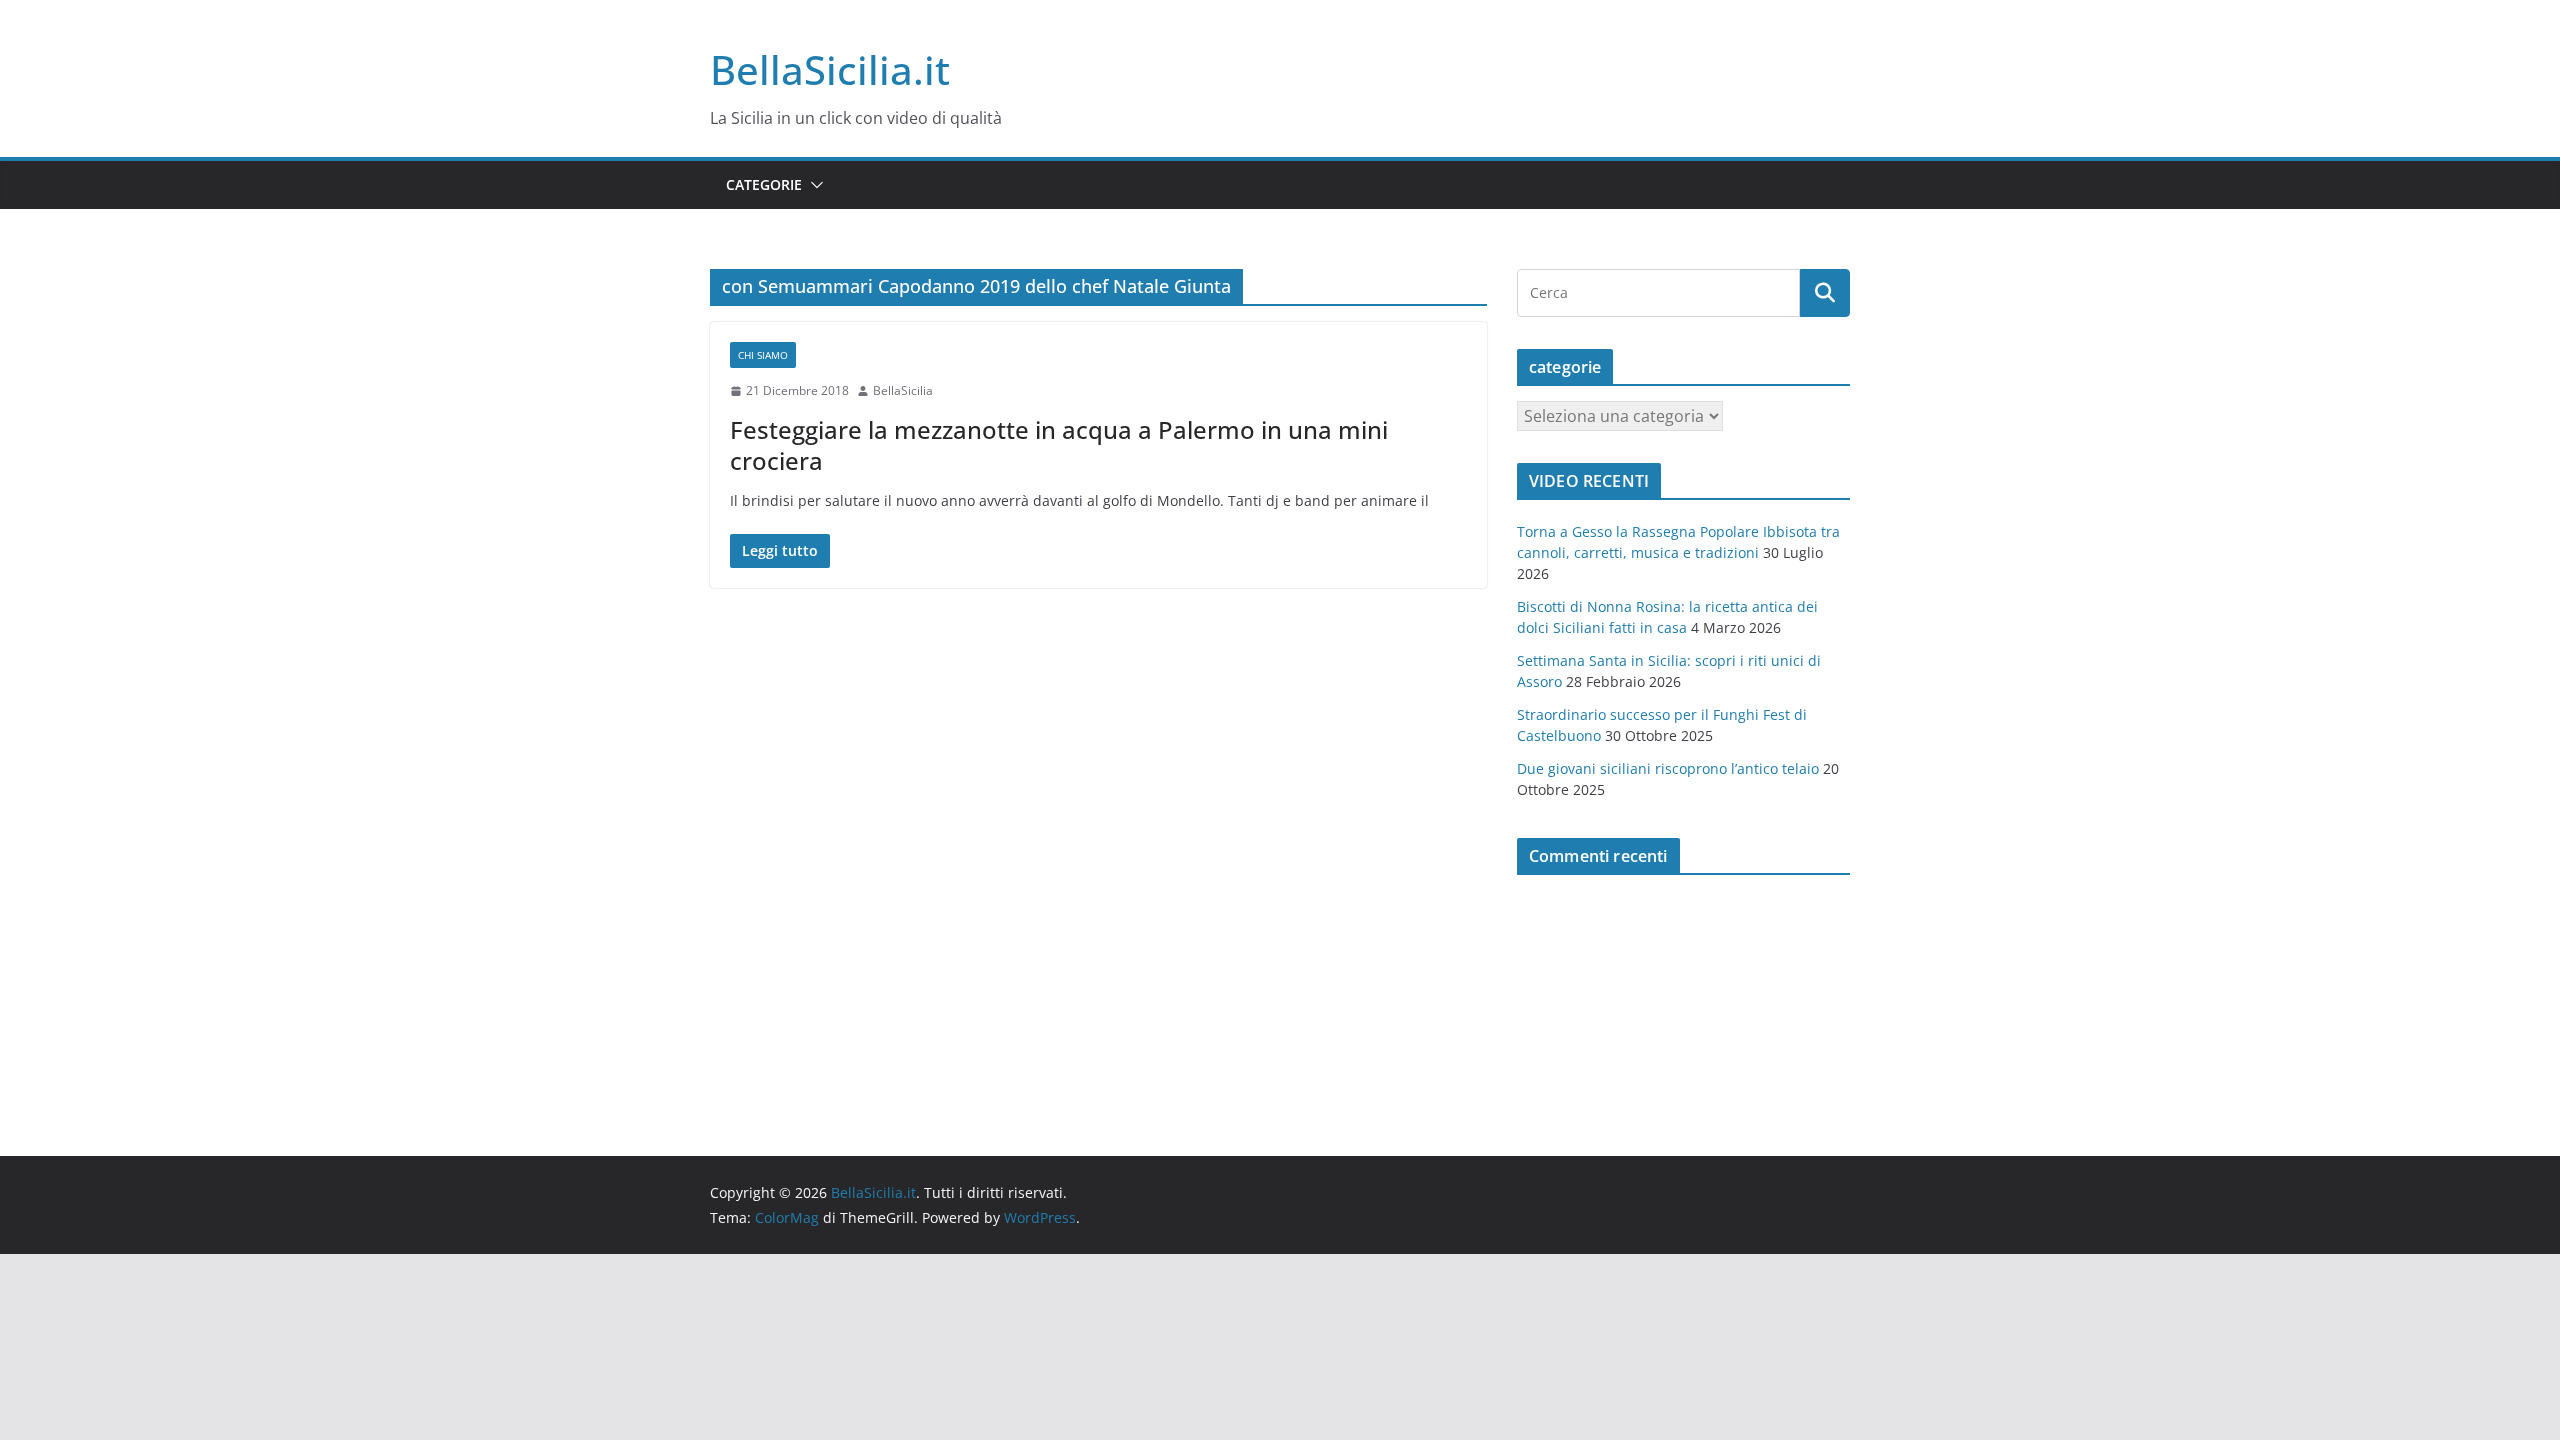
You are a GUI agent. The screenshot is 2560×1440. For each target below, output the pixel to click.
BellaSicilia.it (830, 69)
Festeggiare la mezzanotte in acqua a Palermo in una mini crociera (1059, 445)
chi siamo (763, 355)
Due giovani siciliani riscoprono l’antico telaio (1668, 768)
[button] (813, 185)
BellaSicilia (903, 390)
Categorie (764, 184)
